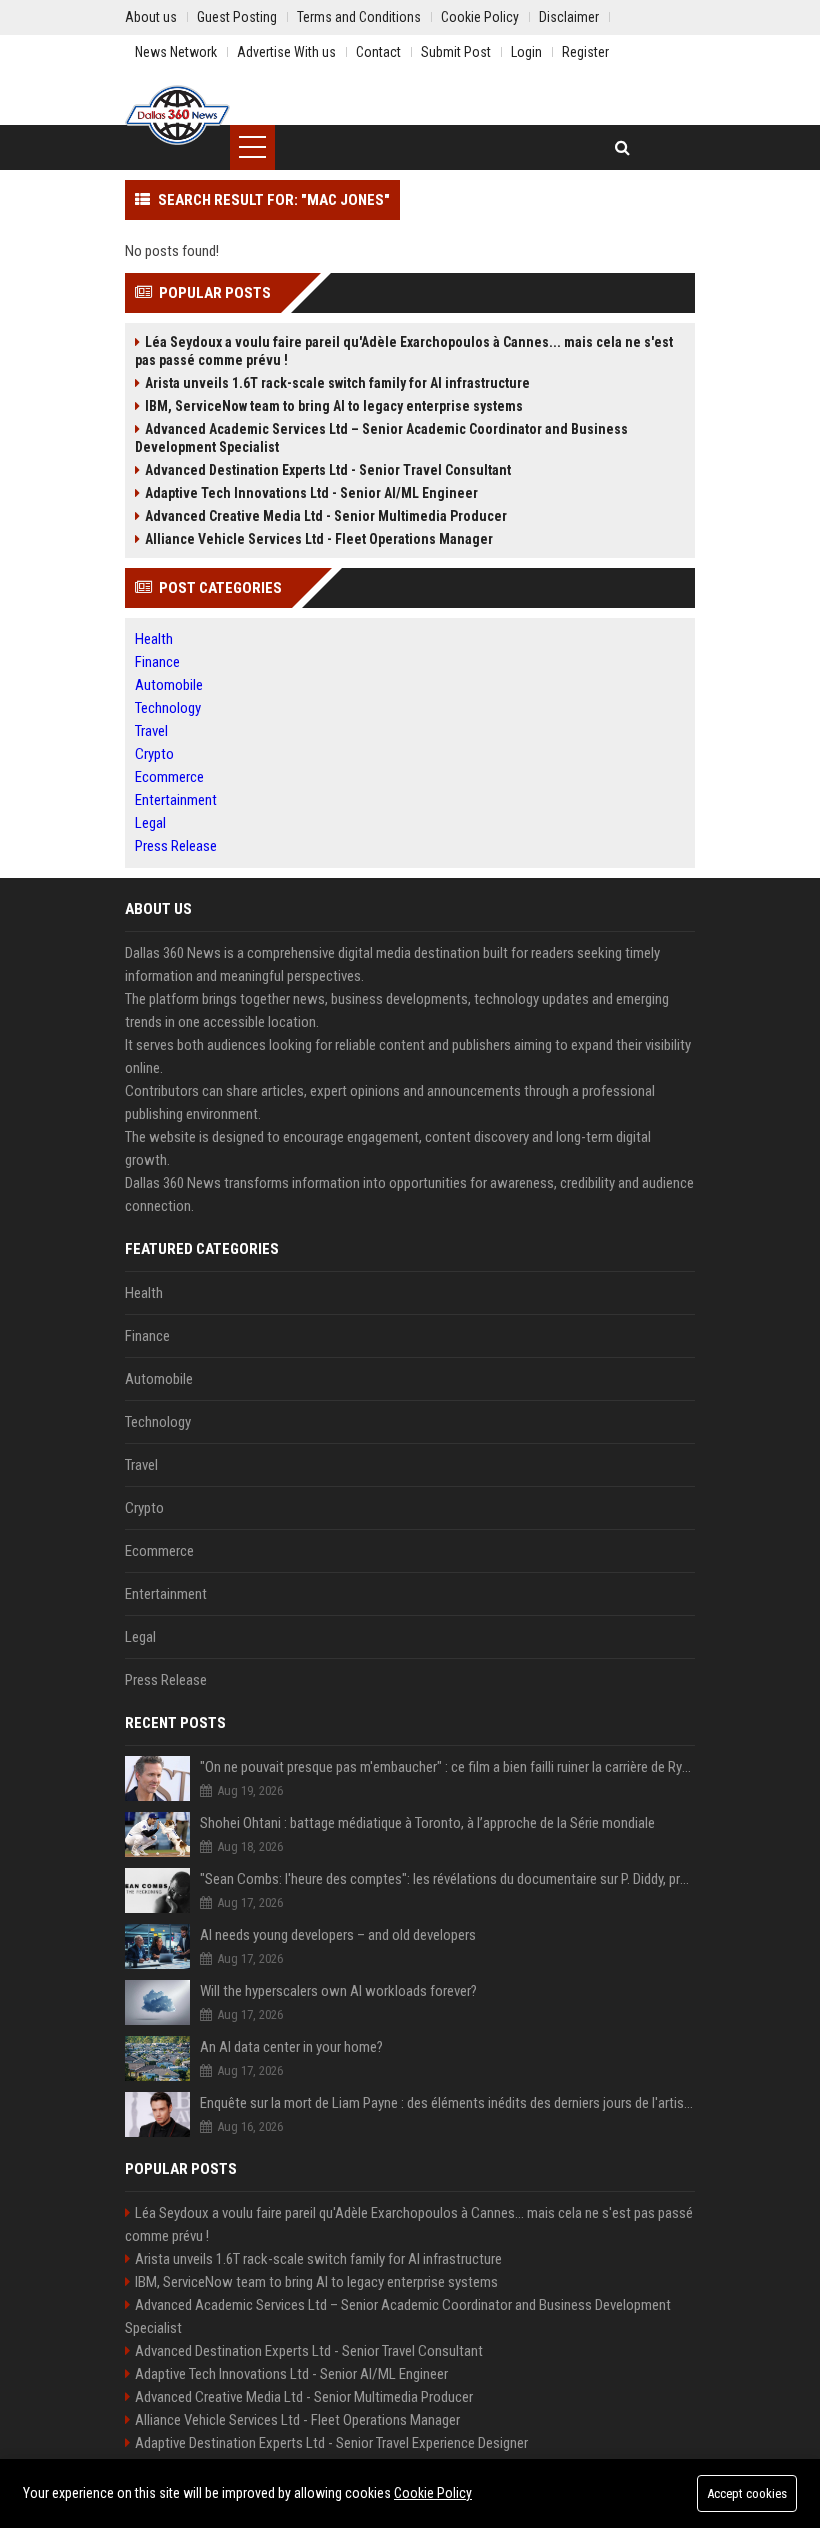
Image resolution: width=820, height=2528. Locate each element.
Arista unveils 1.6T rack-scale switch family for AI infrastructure (337, 383)
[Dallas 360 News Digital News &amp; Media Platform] (177, 115)
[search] (622, 147)
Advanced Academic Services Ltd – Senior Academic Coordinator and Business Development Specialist (381, 438)
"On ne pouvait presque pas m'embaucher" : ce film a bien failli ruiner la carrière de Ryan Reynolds (447, 1767)
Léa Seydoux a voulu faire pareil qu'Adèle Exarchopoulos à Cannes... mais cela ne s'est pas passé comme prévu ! (404, 351)
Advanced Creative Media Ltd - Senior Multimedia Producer (326, 516)
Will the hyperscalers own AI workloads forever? (338, 1991)
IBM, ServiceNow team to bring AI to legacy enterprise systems (334, 406)
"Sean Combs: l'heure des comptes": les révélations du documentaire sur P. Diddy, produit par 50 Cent (447, 1879)
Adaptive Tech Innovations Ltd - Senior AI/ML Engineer (311, 493)
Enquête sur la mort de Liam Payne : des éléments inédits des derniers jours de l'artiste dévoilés (447, 2103)
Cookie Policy (433, 2493)
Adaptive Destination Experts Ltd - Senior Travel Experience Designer (331, 2443)
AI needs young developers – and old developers (338, 1935)
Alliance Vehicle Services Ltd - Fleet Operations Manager (319, 539)
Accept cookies (747, 2493)
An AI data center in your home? (291, 2047)
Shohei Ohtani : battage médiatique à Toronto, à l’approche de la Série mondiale (427, 1823)
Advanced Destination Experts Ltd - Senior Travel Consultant (328, 470)
